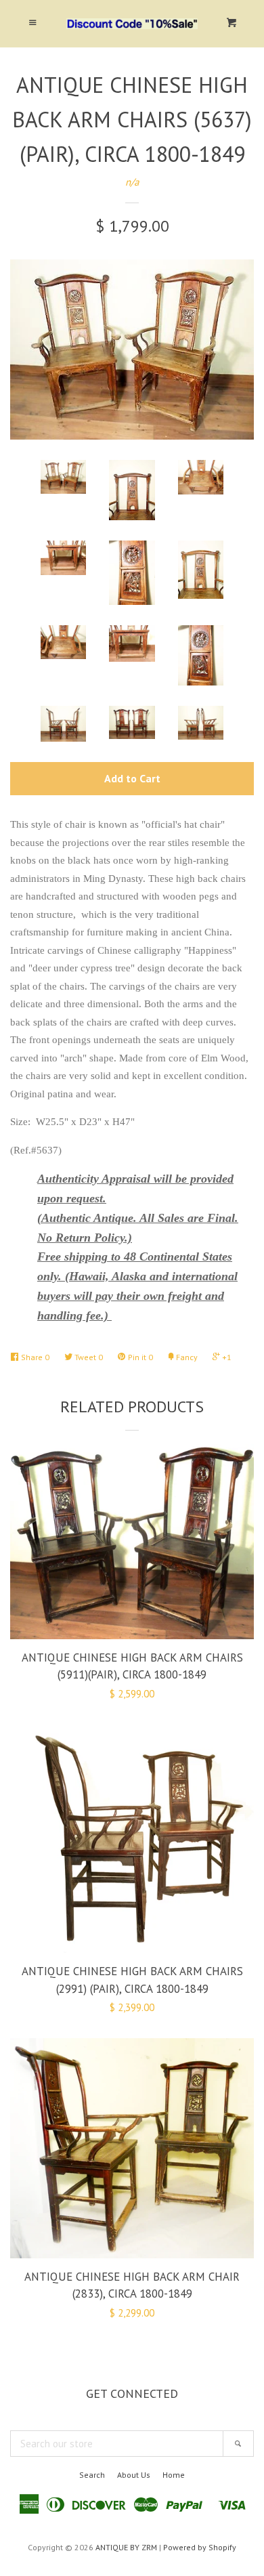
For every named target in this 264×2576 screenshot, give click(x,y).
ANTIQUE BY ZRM (126, 2547)
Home (174, 2475)
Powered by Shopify (200, 2547)
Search (92, 2475)
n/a (132, 182)
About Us (134, 2475)
